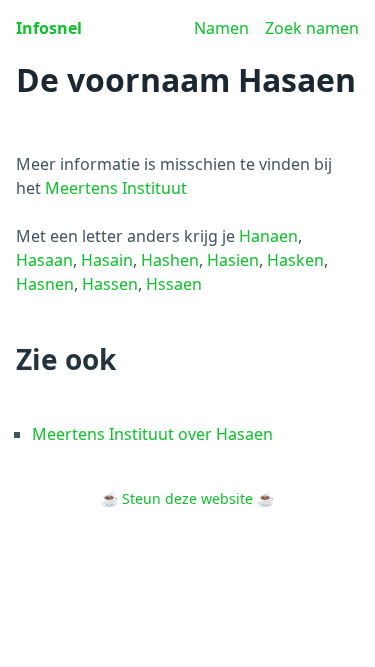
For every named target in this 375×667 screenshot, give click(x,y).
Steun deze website (187, 498)
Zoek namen (312, 28)
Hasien (233, 260)
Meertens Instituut (116, 188)
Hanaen (268, 236)
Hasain (107, 260)
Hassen (110, 284)
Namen (221, 28)
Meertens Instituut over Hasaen (152, 434)
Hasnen (45, 284)
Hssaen (174, 284)
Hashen (170, 260)
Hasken (295, 260)
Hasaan (44, 260)
